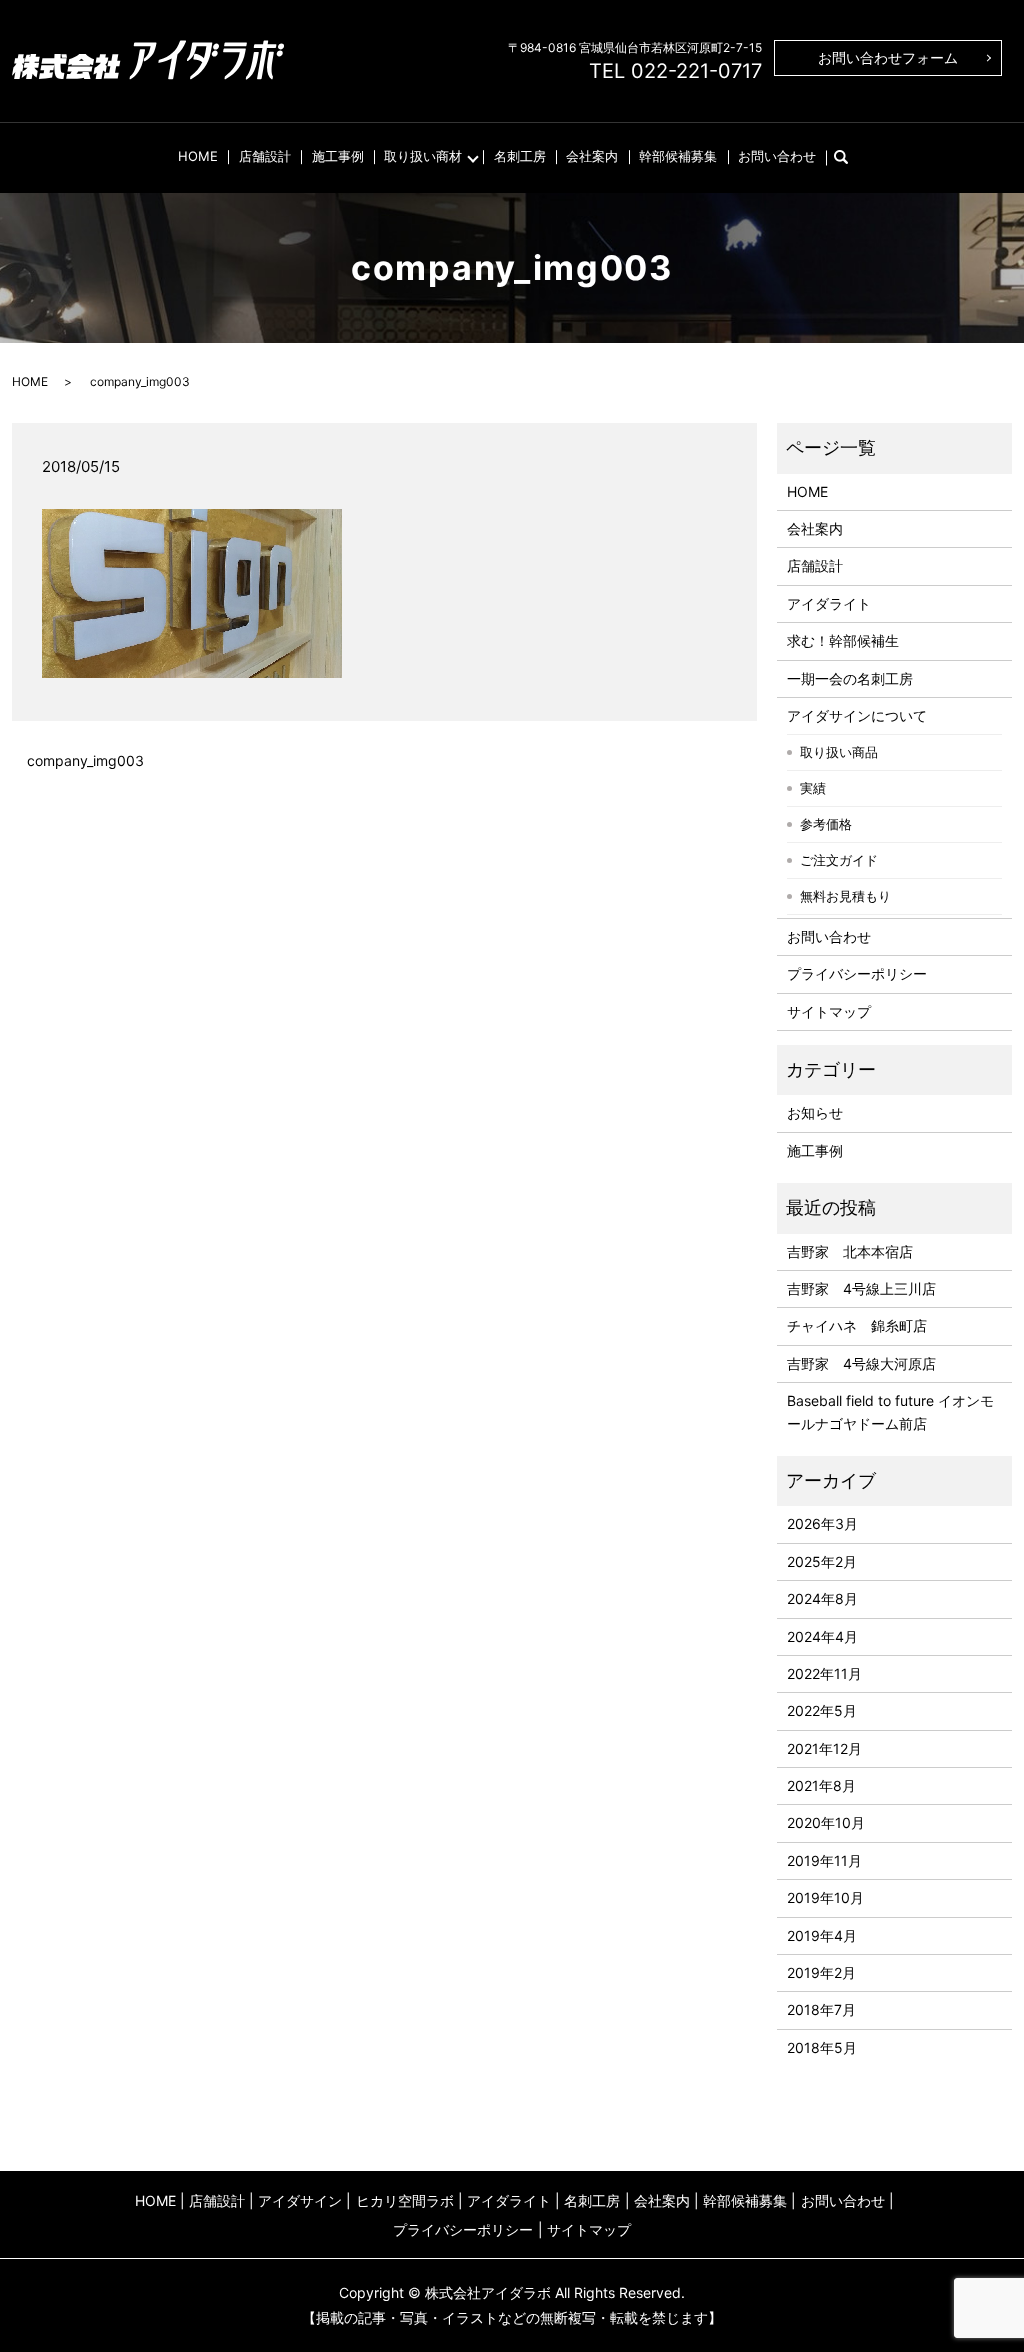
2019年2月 (821, 1972)
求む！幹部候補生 (843, 640)
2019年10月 (825, 1897)
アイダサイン (300, 2200)
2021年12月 (824, 1748)
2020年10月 (826, 1822)
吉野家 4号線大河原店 (861, 1363)
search (851, 156)
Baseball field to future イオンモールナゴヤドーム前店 (890, 1411)
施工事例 (338, 156)
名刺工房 (520, 156)
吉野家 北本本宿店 (850, 1251)
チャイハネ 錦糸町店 (857, 1325)
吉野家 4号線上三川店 (861, 1288)
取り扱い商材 (423, 156)
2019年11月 (824, 1860)
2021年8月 (821, 1785)
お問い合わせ (777, 156)
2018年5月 (822, 2047)
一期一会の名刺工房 (850, 678)
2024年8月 (822, 1598)
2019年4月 (822, 1935)
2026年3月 (822, 1523)
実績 (813, 788)
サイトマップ (829, 1011)
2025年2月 (822, 1561)
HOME (198, 156)
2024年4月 (822, 1636)
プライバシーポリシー (857, 973)
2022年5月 (822, 1710)
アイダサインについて (857, 715)
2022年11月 (824, 1673)
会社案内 (592, 156)
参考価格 (826, 824)
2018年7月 (821, 2009)
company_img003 (85, 760)
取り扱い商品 (839, 752)
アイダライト (829, 603)
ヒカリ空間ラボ (405, 2200)
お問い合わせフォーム (888, 57)
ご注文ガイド (839, 860)
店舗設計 (265, 156)
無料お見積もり (845, 896)
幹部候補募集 (678, 156)
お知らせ (815, 1112)
